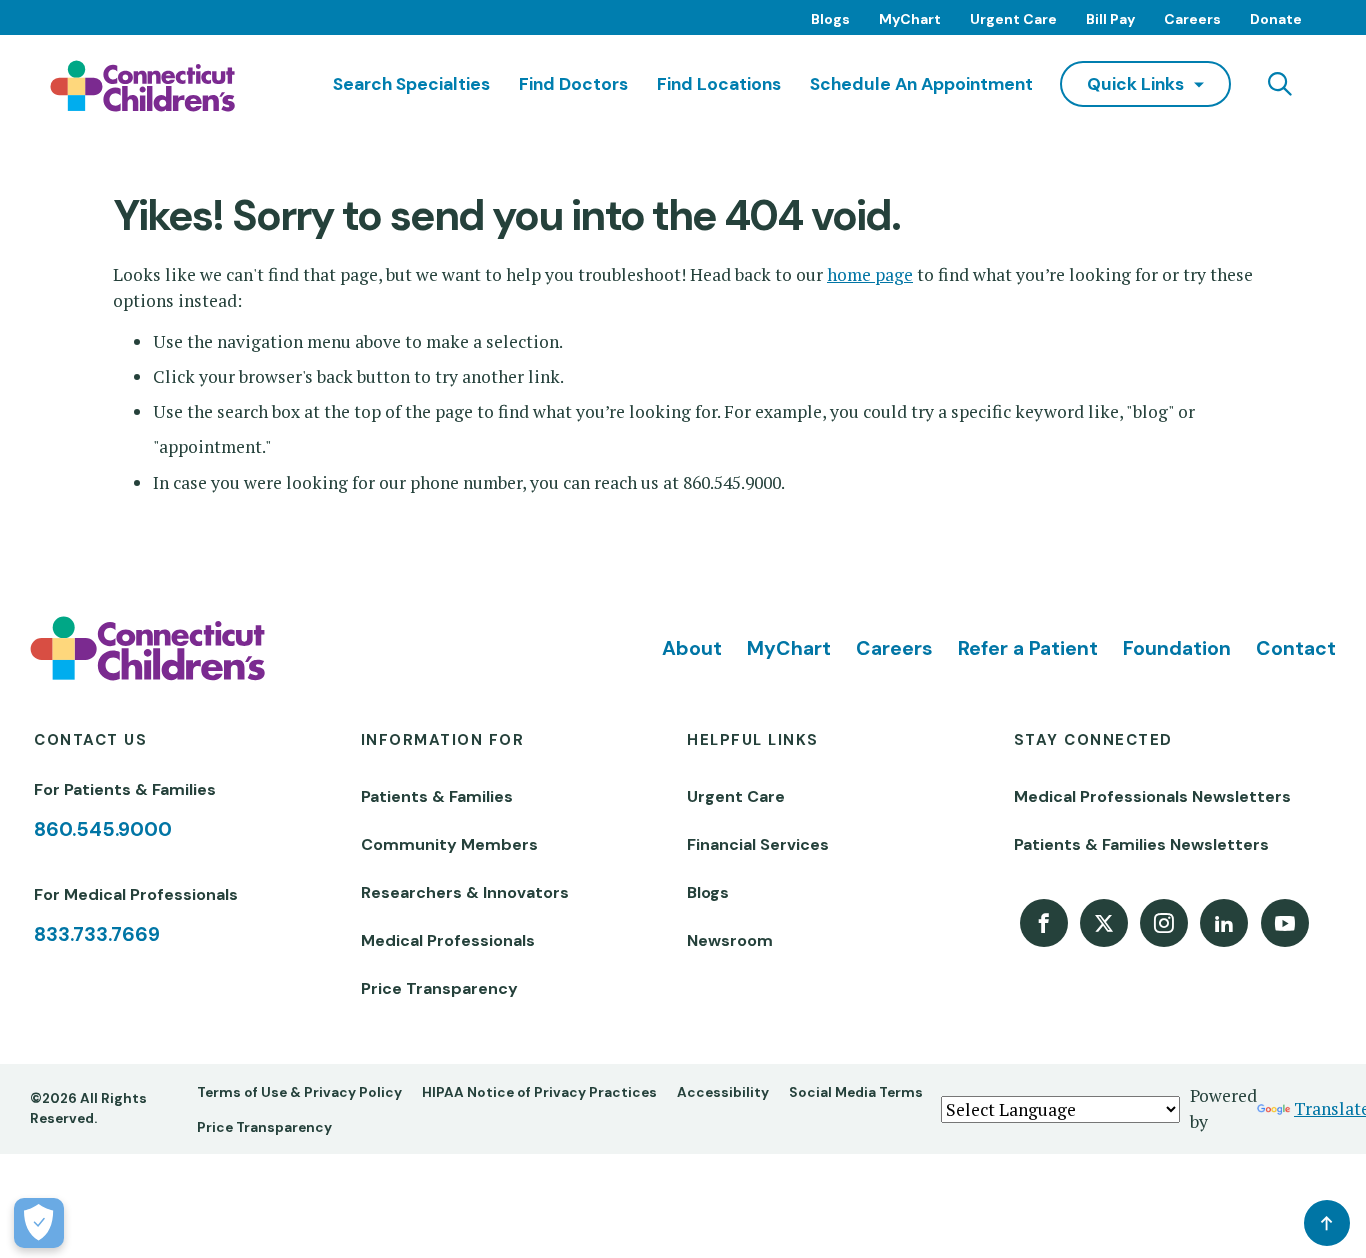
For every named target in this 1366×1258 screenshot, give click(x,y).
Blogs (830, 19)
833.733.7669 (97, 934)
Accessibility (723, 1092)
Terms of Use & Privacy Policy (299, 1092)
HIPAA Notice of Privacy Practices (539, 1092)
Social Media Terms (856, 1092)
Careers (1192, 19)
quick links (1135, 84)
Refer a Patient (1028, 648)
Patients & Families (437, 796)
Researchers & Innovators (465, 892)
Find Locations (719, 84)
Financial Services (758, 844)
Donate (1276, 19)
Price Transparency (439, 988)
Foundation (1177, 648)
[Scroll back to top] (1327, 1223)
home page (870, 274)
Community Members (449, 844)
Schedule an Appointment (921, 84)
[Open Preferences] (39, 1223)
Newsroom (730, 940)
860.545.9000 (103, 829)
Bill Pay (1110, 19)
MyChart (910, 19)
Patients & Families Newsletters (1141, 844)
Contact (1296, 648)
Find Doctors (573, 84)
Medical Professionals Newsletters (1152, 796)
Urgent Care (1013, 19)
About (692, 648)
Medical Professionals (448, 940)
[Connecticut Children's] (142, 86)
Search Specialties (411, 84)
